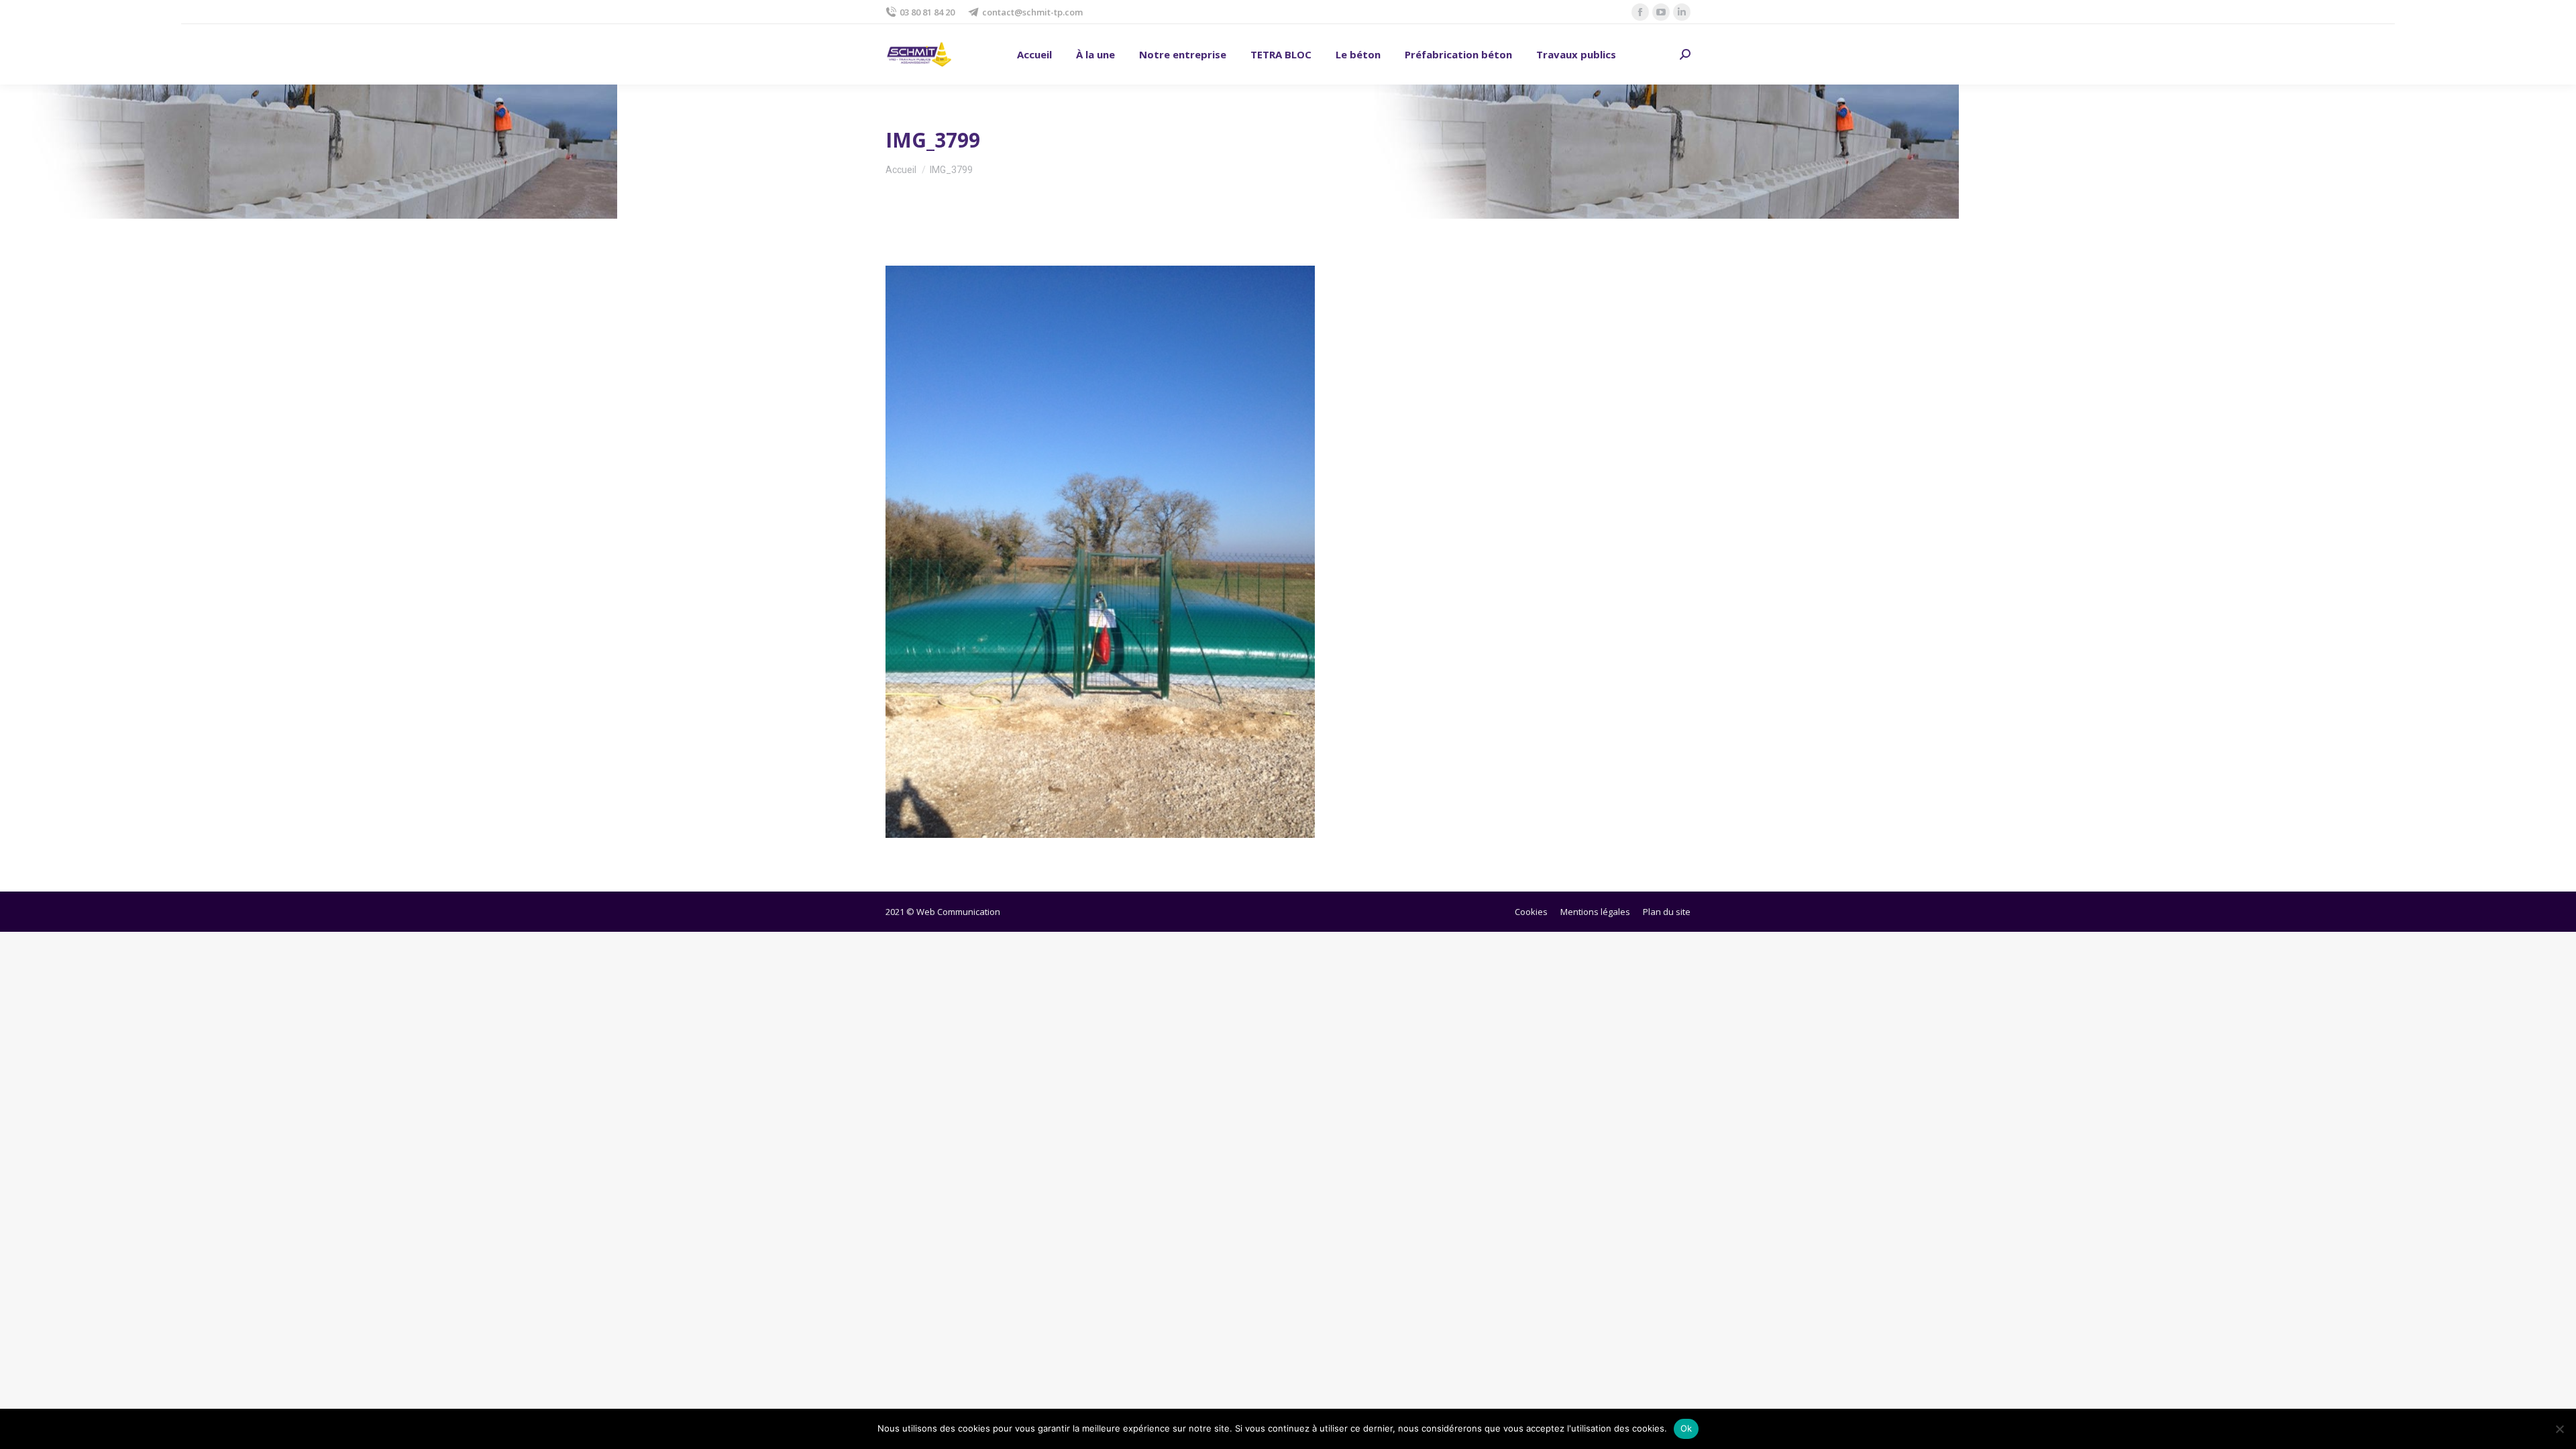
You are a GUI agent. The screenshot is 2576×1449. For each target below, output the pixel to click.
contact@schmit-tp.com (1032, 12)
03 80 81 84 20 (927, 12)
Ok (1686, 1428)
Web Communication (958, 912)
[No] (2559, 1429)
